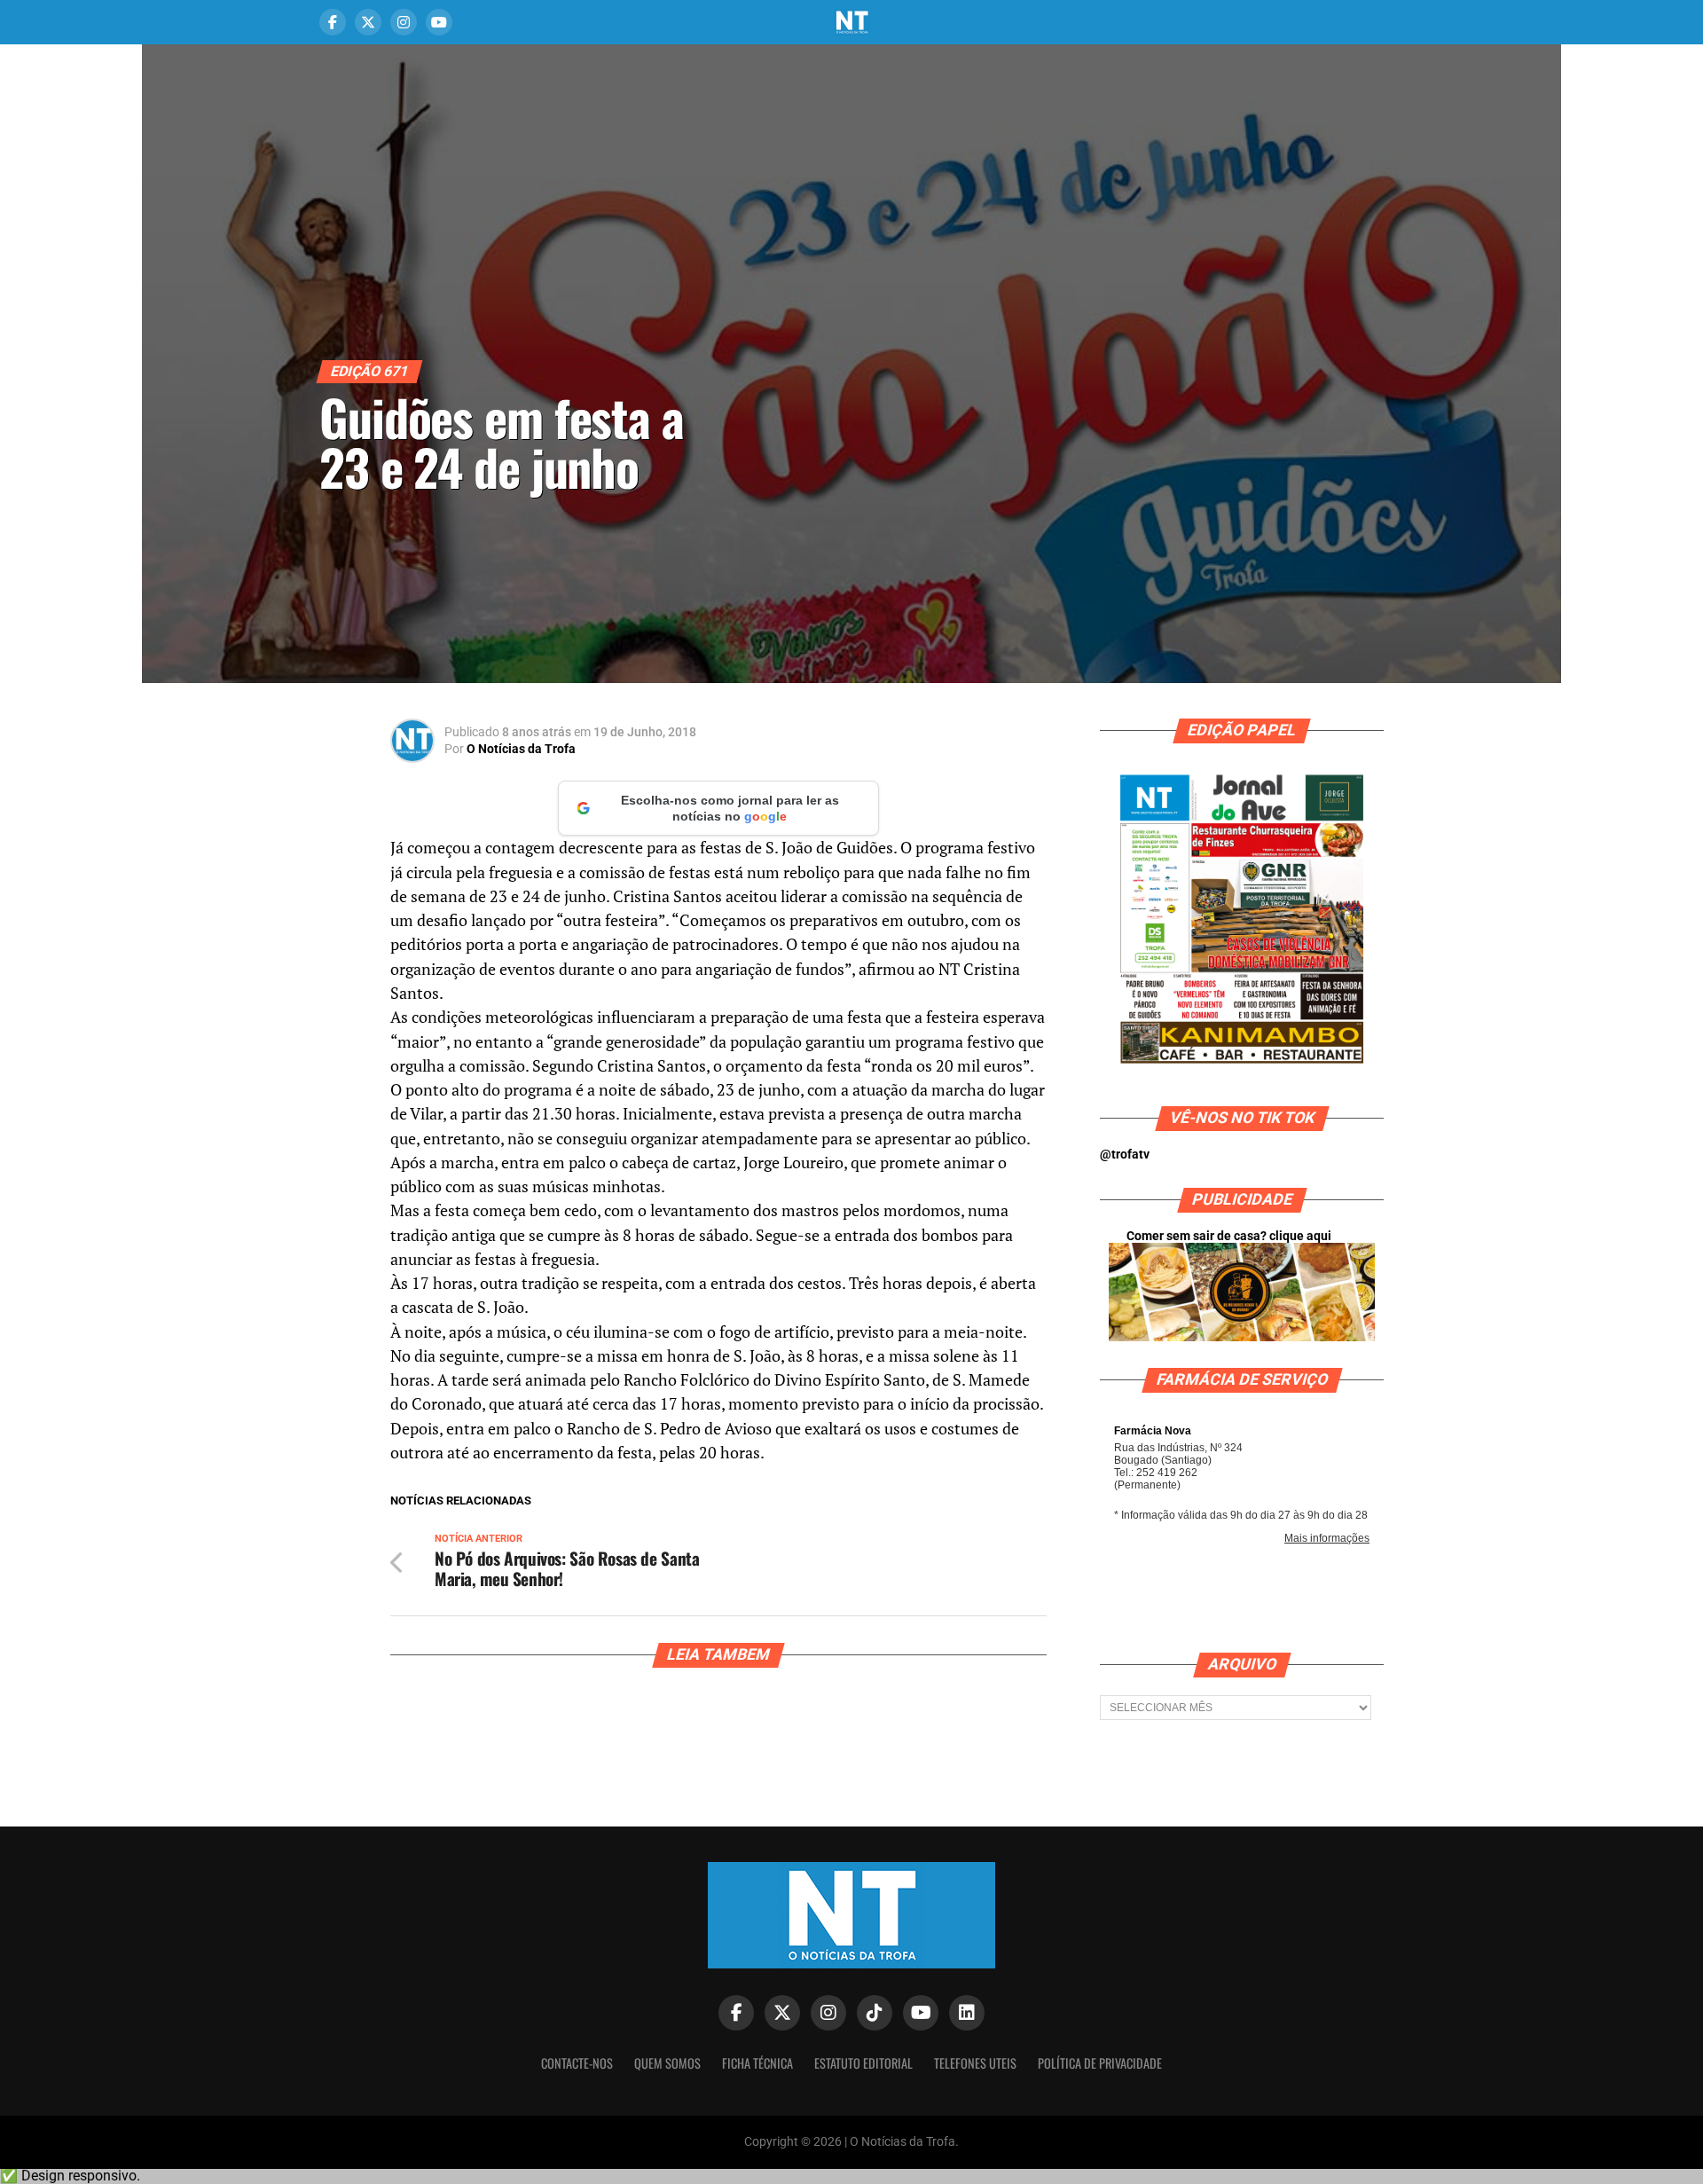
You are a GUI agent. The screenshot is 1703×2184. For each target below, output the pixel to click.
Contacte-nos (577, 2063)
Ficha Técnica (757, 2063)
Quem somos (667, 2063)
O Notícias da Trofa (521, 749)
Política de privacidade (1100, 2063)
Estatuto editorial (863, 2063)
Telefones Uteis (975, 2063)
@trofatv (1125, 1155)
